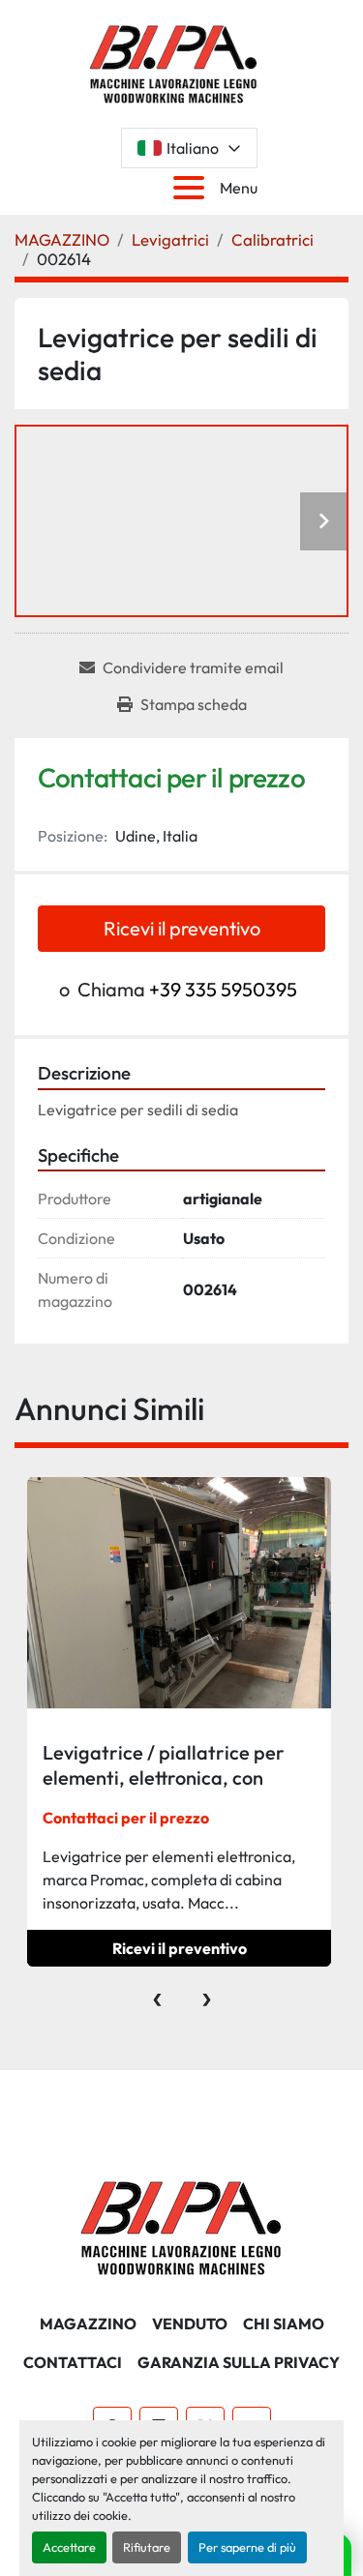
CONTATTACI (73, 2362)
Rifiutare (147, 2547)
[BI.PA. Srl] (181, 2226)
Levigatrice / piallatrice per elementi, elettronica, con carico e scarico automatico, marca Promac (166, 1790)
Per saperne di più (247, 2547)
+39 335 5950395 (223, 989)
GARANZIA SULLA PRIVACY (239, 2362)
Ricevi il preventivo (182, 928)
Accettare (69, 2547)
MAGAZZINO (88, 2324)
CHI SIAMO (284, 2324)
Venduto (190, 2324)
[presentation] (157, 1995)
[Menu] (193, 188)
